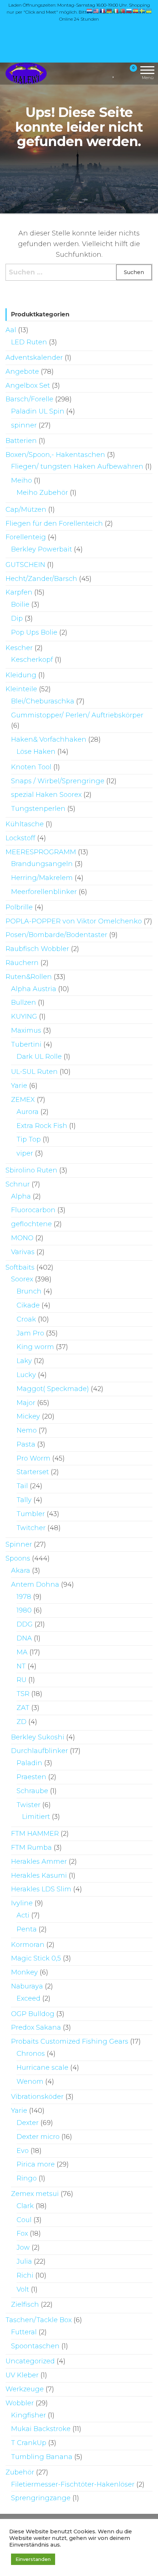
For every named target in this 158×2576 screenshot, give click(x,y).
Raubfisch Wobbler (37, 949)
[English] (96, 11)
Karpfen (19, 592)
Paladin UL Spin (38, 411)
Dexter (28, 2123)
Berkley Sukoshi (38, 1737)
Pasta (26, 1444)
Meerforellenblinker (44, 892)
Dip (17, 618)
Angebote (22, 372)
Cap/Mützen (26, 510)
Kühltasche (25, 824)
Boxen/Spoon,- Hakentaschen (55, 455)
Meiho (21, 480)
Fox (22, 2233)
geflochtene (31, 1224)
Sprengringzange (41, 2498)
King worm (35, 1347)
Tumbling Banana (42, 2457)
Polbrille (19, 907)
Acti (23, 1915)
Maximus (26, 1030)
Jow (23, 2247)
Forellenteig (26, 537)
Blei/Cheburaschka (43, 701)
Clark (25, 2206)
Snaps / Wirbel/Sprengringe (58, 781)
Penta (27, 1929)
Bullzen (24, 1003)
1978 (24, 1597)
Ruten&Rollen (29, 977)
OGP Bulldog (33, 2014)
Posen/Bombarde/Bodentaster (56, 935)
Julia (24, 2261)
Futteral (24, 2332)
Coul (24, 2220)
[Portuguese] (123, 11)
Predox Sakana (36, 2027)
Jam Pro (30, 1333)
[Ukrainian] (149, 11)
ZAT (23, 1708)
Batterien (21, 441)
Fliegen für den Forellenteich (54, 524)
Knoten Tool (31, 767)
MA (22, 1652)
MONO (22, 1238)
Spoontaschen (35, 2346)
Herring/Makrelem (42, 878)
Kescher (19, 648)
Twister (28, 1805)
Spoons (18, 1558)
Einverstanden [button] (33, 2559)
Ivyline (22, 1903)
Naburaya (27, 1986)
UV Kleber (22, 2375)
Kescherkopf (32, 660)
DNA (24, 1638)
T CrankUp (29, 2443)
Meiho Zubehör (42, 493)
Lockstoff (20, 838)
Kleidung (21, 675)
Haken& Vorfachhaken (49, 739)
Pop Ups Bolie (34, 632)
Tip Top (29, 1139)
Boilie (20, 604)
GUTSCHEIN (25, 565)
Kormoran (28, 1945)
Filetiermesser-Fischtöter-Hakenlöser (73, 2484)
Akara (21, 1571)
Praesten (31, 1777)
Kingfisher (28, 2415)
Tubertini (26, 1044)
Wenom (30, 2082)
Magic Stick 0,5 (36, 1958)
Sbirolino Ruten (31, 1170)
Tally (24, 1500)
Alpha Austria (34, 989)
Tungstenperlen (38, 809)
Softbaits (20, 1267)
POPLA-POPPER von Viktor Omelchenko (74, 921)
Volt (23, 2289)
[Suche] (105, 73)
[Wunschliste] (114, 73)
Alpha (21, 1196)
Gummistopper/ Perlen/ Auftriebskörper (77, 715)
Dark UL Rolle (39, 1057)
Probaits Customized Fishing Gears (70, 2041)
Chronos (31, 2054)
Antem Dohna (35, 1585)
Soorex (22, 1279)
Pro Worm (33, 1458)
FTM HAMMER (35, 1834)
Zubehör (20, 2472)
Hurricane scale (42, 2068)
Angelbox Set (28, 386)
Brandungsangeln (42, 864)
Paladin (29, 1763)
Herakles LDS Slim (41, 1889)
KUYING (24, 1016)
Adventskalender (34, 358)
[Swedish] (143, 11)
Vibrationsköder (37, 2097)
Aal (11, 330)
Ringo (27, 2178)
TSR (23, 1694)
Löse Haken (36, 752)
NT (21, 1666)
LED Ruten (29, 342)
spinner (24, 425)
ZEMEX (23, 1100)
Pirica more (36, 2164)
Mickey (28, 1416)
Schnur (18, 1184)
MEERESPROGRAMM (41, 852)
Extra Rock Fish (42, 1126)
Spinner (19, 1544)
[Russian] (129, 11)
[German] (109, 11)
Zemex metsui (35, 2194)
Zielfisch (25, 2304)
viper (25, 1153)
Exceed (28, 1998)
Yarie (19, 1086)
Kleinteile (21, 689)
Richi (25, 2275)
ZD (21, 1722)
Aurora (28, 1112)
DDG (25, 1624)
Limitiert (36, 1817)
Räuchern (22, 963)
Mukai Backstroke (41, 2429)
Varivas (23, 1252)
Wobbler (20, 2403)
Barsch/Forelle (29, 399)
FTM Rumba (31, 1848)
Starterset (33, 1472)
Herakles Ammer (39, 1862)
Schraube (32, 1791)
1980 (24, 1610)
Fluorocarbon (33, 1210)
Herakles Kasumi (39, 1876)
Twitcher (31, 1528)
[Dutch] (90, 11)
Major (26, 1403)
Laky (24, 1361)
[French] (103, 11)
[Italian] (116, 11)
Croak (26, 1319)
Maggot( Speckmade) (53, 1389)
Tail (22, 1486)
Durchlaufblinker (39, 1751)
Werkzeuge (25, 2389)
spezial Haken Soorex (46, 795)
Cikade (28, 1305)
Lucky (26, 1375)
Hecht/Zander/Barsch (41, 579)
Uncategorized (30, 2361)
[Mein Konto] (120, 73)
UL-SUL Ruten (34, 1072)
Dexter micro (38, 2137)
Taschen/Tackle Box (39, 2320)
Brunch (29, 1291)
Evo (23, 2151)
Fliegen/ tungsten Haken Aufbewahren (77, 466)
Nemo (27, 1430)
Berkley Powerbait (42, 549)
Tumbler (31, 1514)
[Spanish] (136, 11)
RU (21, 1680)
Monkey (24, 1972)
